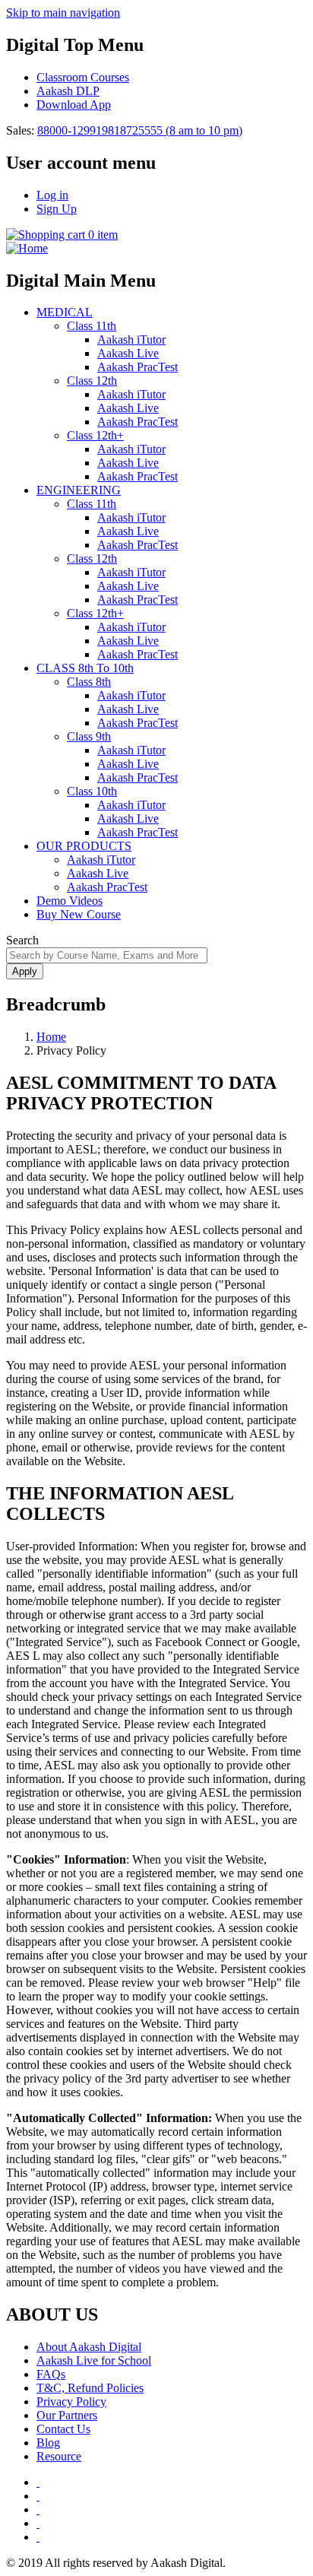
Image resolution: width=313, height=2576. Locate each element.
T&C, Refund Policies (90, 2388)
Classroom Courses (83, 77)
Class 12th (92, 381)
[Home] (27, 248)
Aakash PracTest (138, 367)
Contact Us (63, 2429)
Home (51, 1037)
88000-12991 (70, 130)
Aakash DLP (68, 91)
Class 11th (92, 326)
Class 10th (92, 791)
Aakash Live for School (94, 2360)
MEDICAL (65, 312)
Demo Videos (70, 901)
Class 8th (89, 682)
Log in (52, 195)
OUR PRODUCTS (84, 846)
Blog (48, 2443)
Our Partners (67, 2415)
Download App (74, 105)
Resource (59, 2456)
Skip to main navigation (63, 13)
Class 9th (89, 736)
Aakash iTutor (131, 339)
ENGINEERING (79, 490)
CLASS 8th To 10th (85, 668)
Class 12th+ (95, 435)
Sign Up (57, 209)
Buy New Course (79, 914)
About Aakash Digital (89, 2347)
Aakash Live (128, 353)
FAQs (51, 2374)
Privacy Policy (71, 2402)
